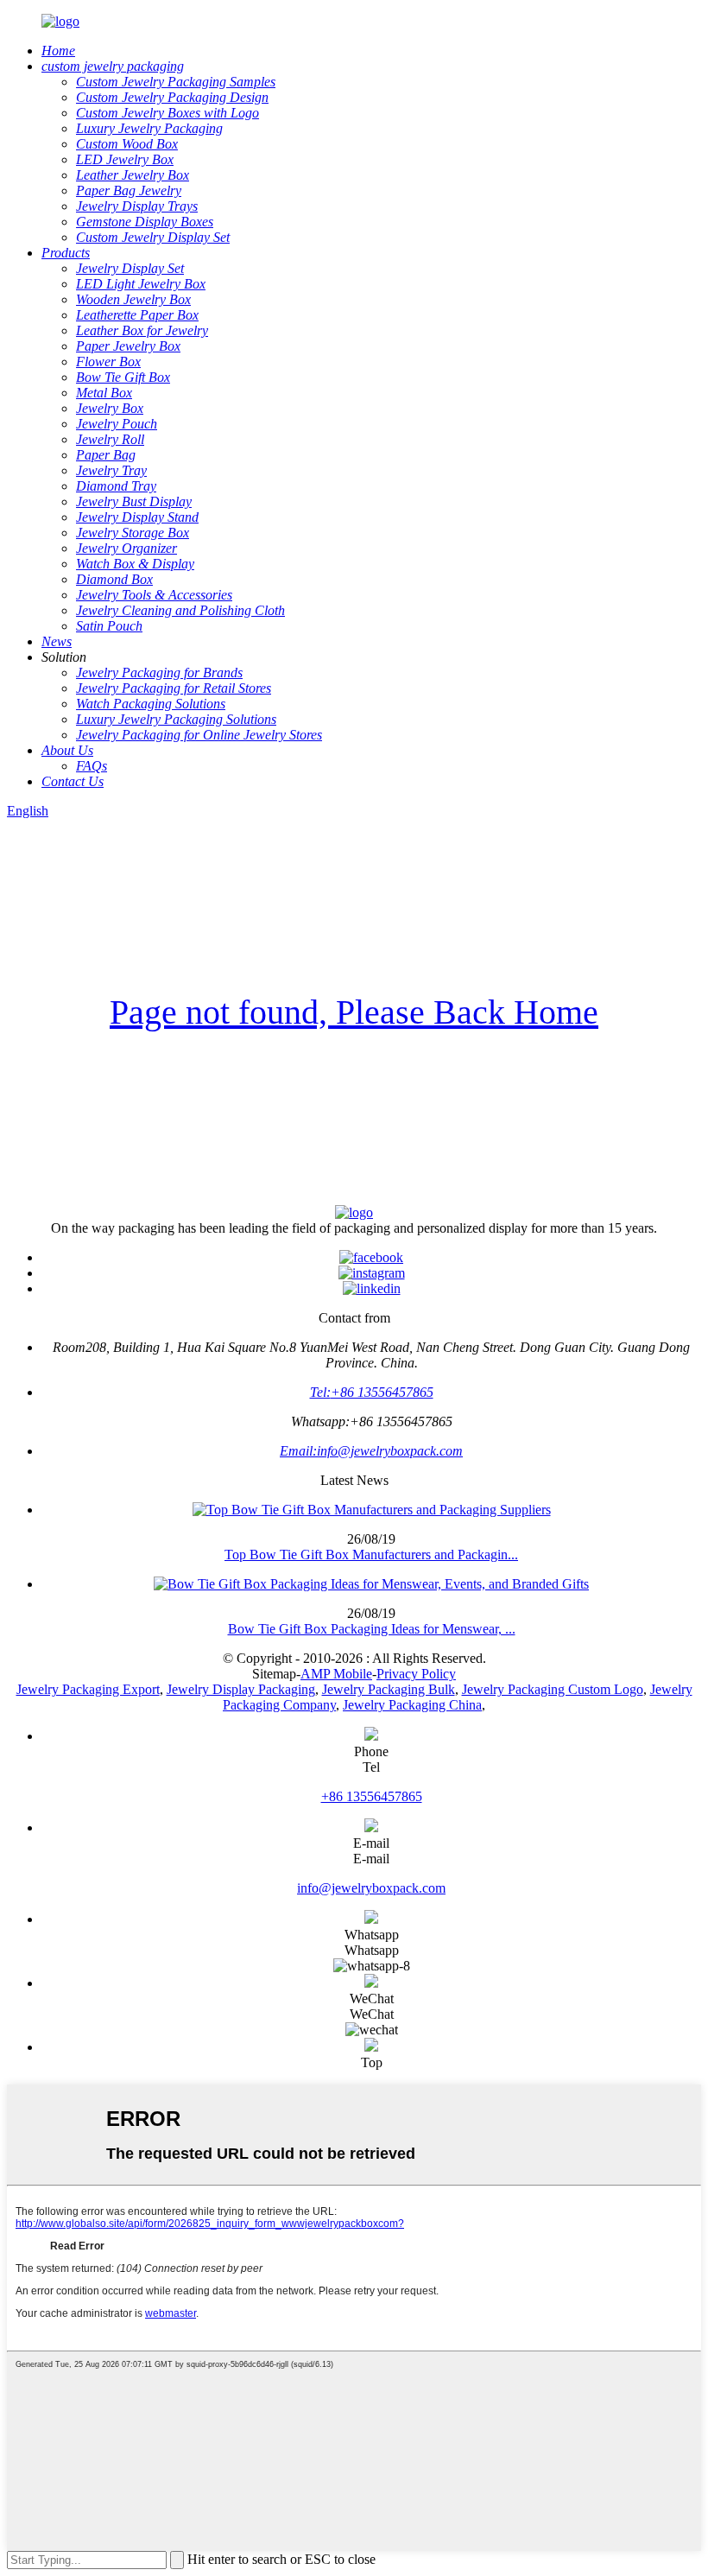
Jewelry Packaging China (412, 1705)
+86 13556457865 (372, 1796)
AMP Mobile (336, 1674)
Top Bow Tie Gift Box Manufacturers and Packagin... (371, 1554)
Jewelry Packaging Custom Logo (553, 1689)
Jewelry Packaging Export (88, 1689)
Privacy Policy (416, 1674)
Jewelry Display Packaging (241, 1689)
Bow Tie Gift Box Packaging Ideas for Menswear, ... (372, 1629)
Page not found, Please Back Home (354, 1012)
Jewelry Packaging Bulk (389, 1689)
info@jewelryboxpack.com (371, 1888)
